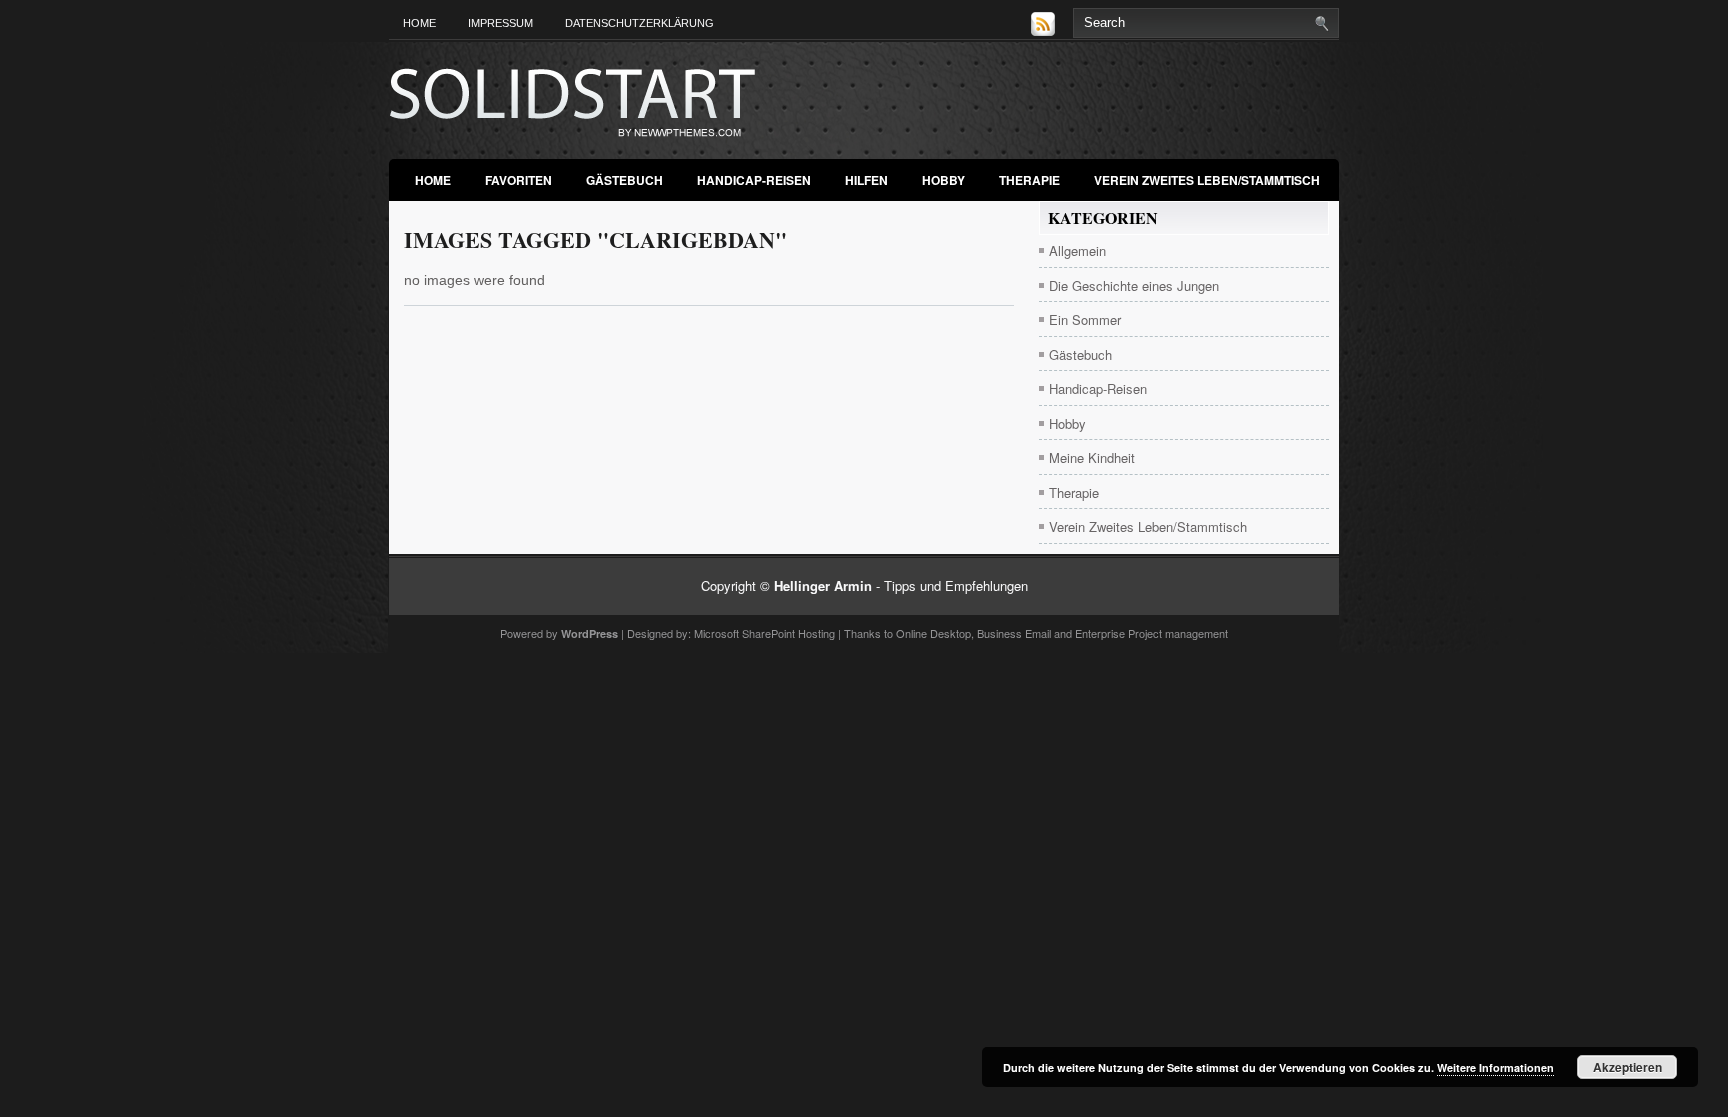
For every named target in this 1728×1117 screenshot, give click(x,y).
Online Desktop (933, 633)
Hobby (943, 180)
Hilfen (866, 180)
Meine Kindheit (1092, 457)
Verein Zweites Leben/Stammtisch (1207, 180)
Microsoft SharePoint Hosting (764, 633)
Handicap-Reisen (754, 180)
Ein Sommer (1085, 319)
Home (419, 23)
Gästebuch (624, 180)
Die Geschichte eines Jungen (1134, 285)
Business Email (1014, 633)
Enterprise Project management (1151, 633)
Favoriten (518, 180)
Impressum (500, 23)
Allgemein (1077, 250)
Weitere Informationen (1495, 1067)
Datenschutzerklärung (639, 23)
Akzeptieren (1627, 1067)
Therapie (1029, 180)
